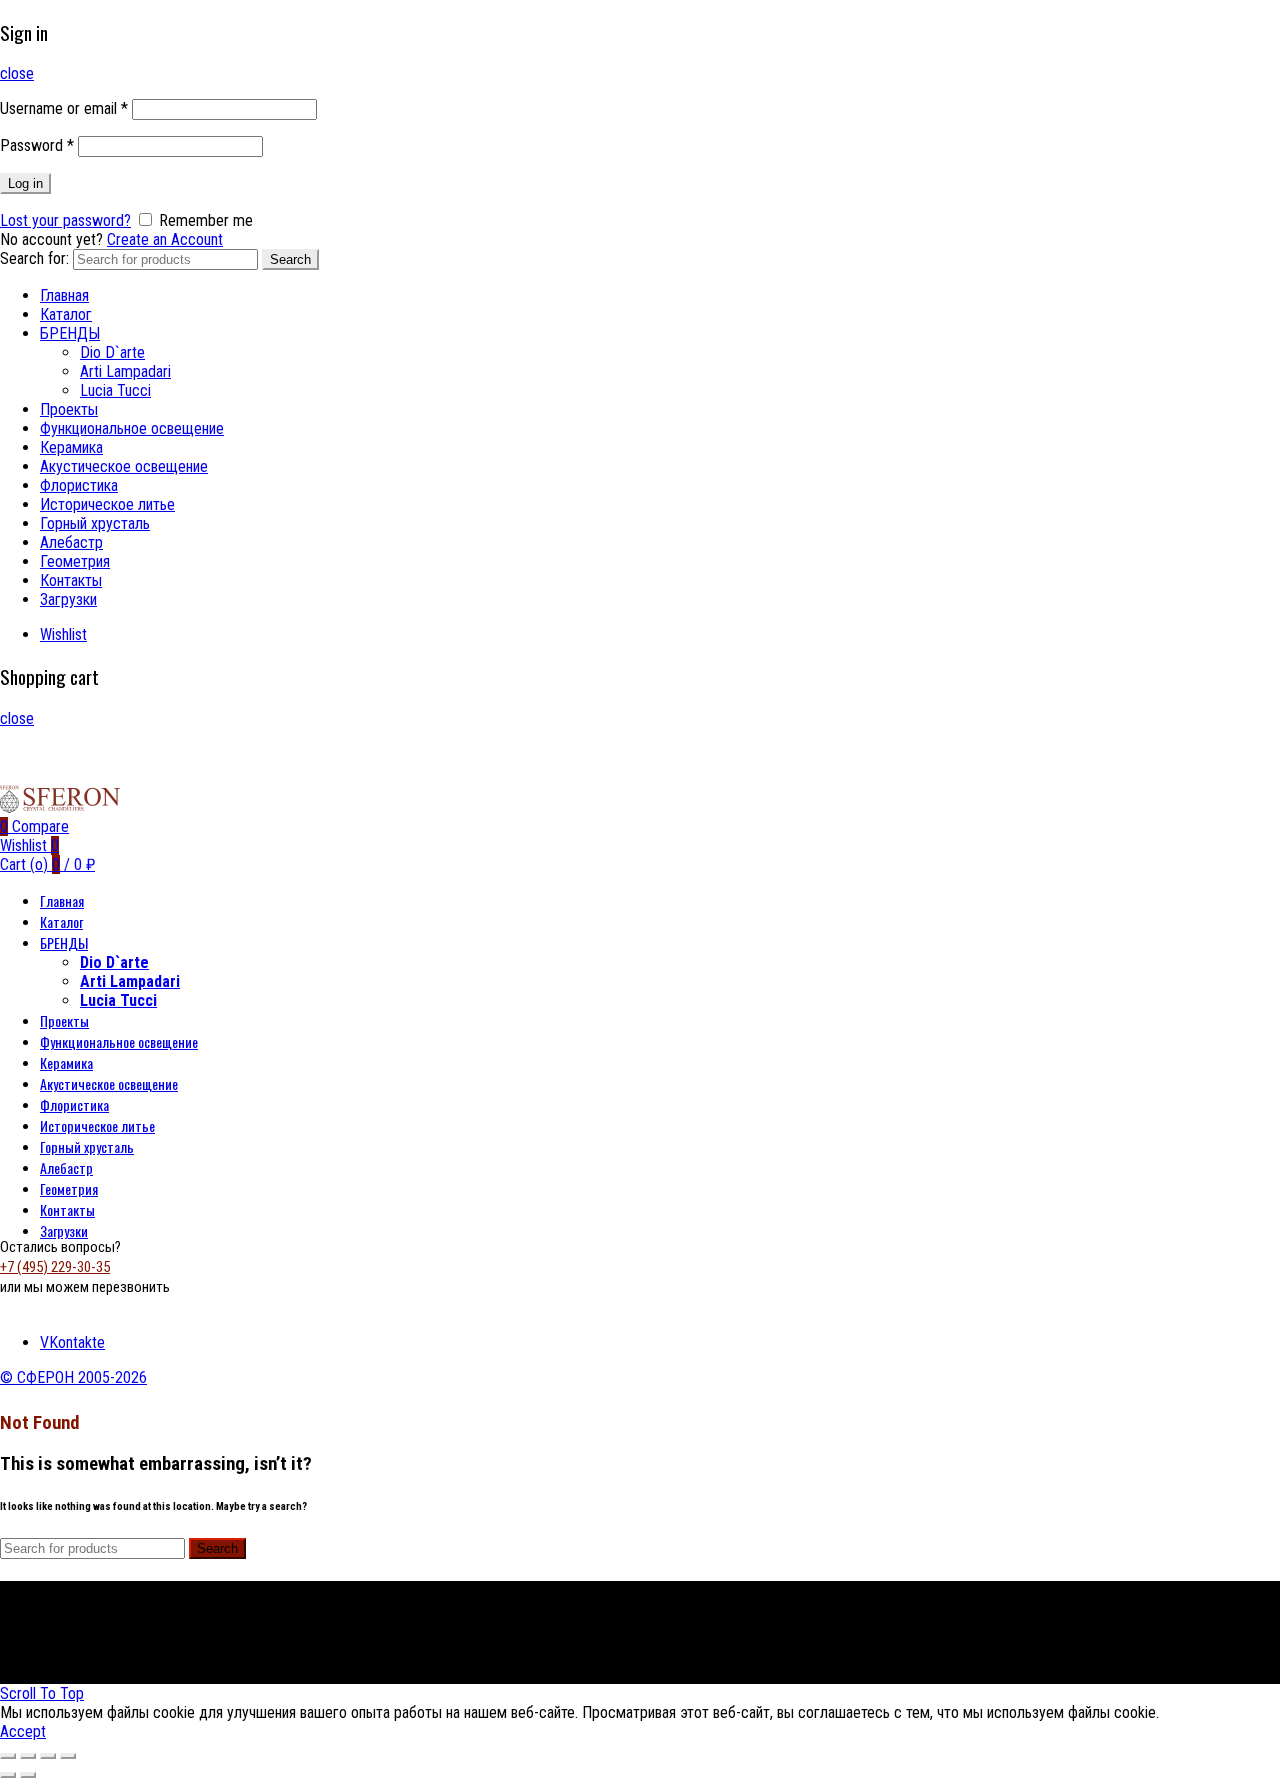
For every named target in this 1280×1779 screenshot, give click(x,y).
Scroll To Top (42, 1693)
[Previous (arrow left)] (8, 1775)
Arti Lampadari (125, 371)
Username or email (64, 108)
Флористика (79, 485)
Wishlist (63, 634)
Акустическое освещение (124, 466)
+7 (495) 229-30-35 (55, 1267)
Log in (25, 183)
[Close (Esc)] (8, 1756)
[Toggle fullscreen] (48, 1756)
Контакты (71, 580)
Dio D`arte (112, 352)
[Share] (28, 1756)
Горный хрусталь (95, 523)
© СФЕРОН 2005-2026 (73, 1377)
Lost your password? (65, 220)
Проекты (69, 409)
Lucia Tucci (115, 390)
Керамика (71, 447)
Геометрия (75, 561)
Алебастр (71, 542)
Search (290, 259)
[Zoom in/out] (68, 1756)
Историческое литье (107, 504)
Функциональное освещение (132, 428)
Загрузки (68, 599)
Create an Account (165, 239)
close (17, 73)
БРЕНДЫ (70, 333)
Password (37, 145)
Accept (23, 1731)
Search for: (34, 258)
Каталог (66, 314)
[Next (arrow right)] (28, 1775)
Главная (64, 295)
